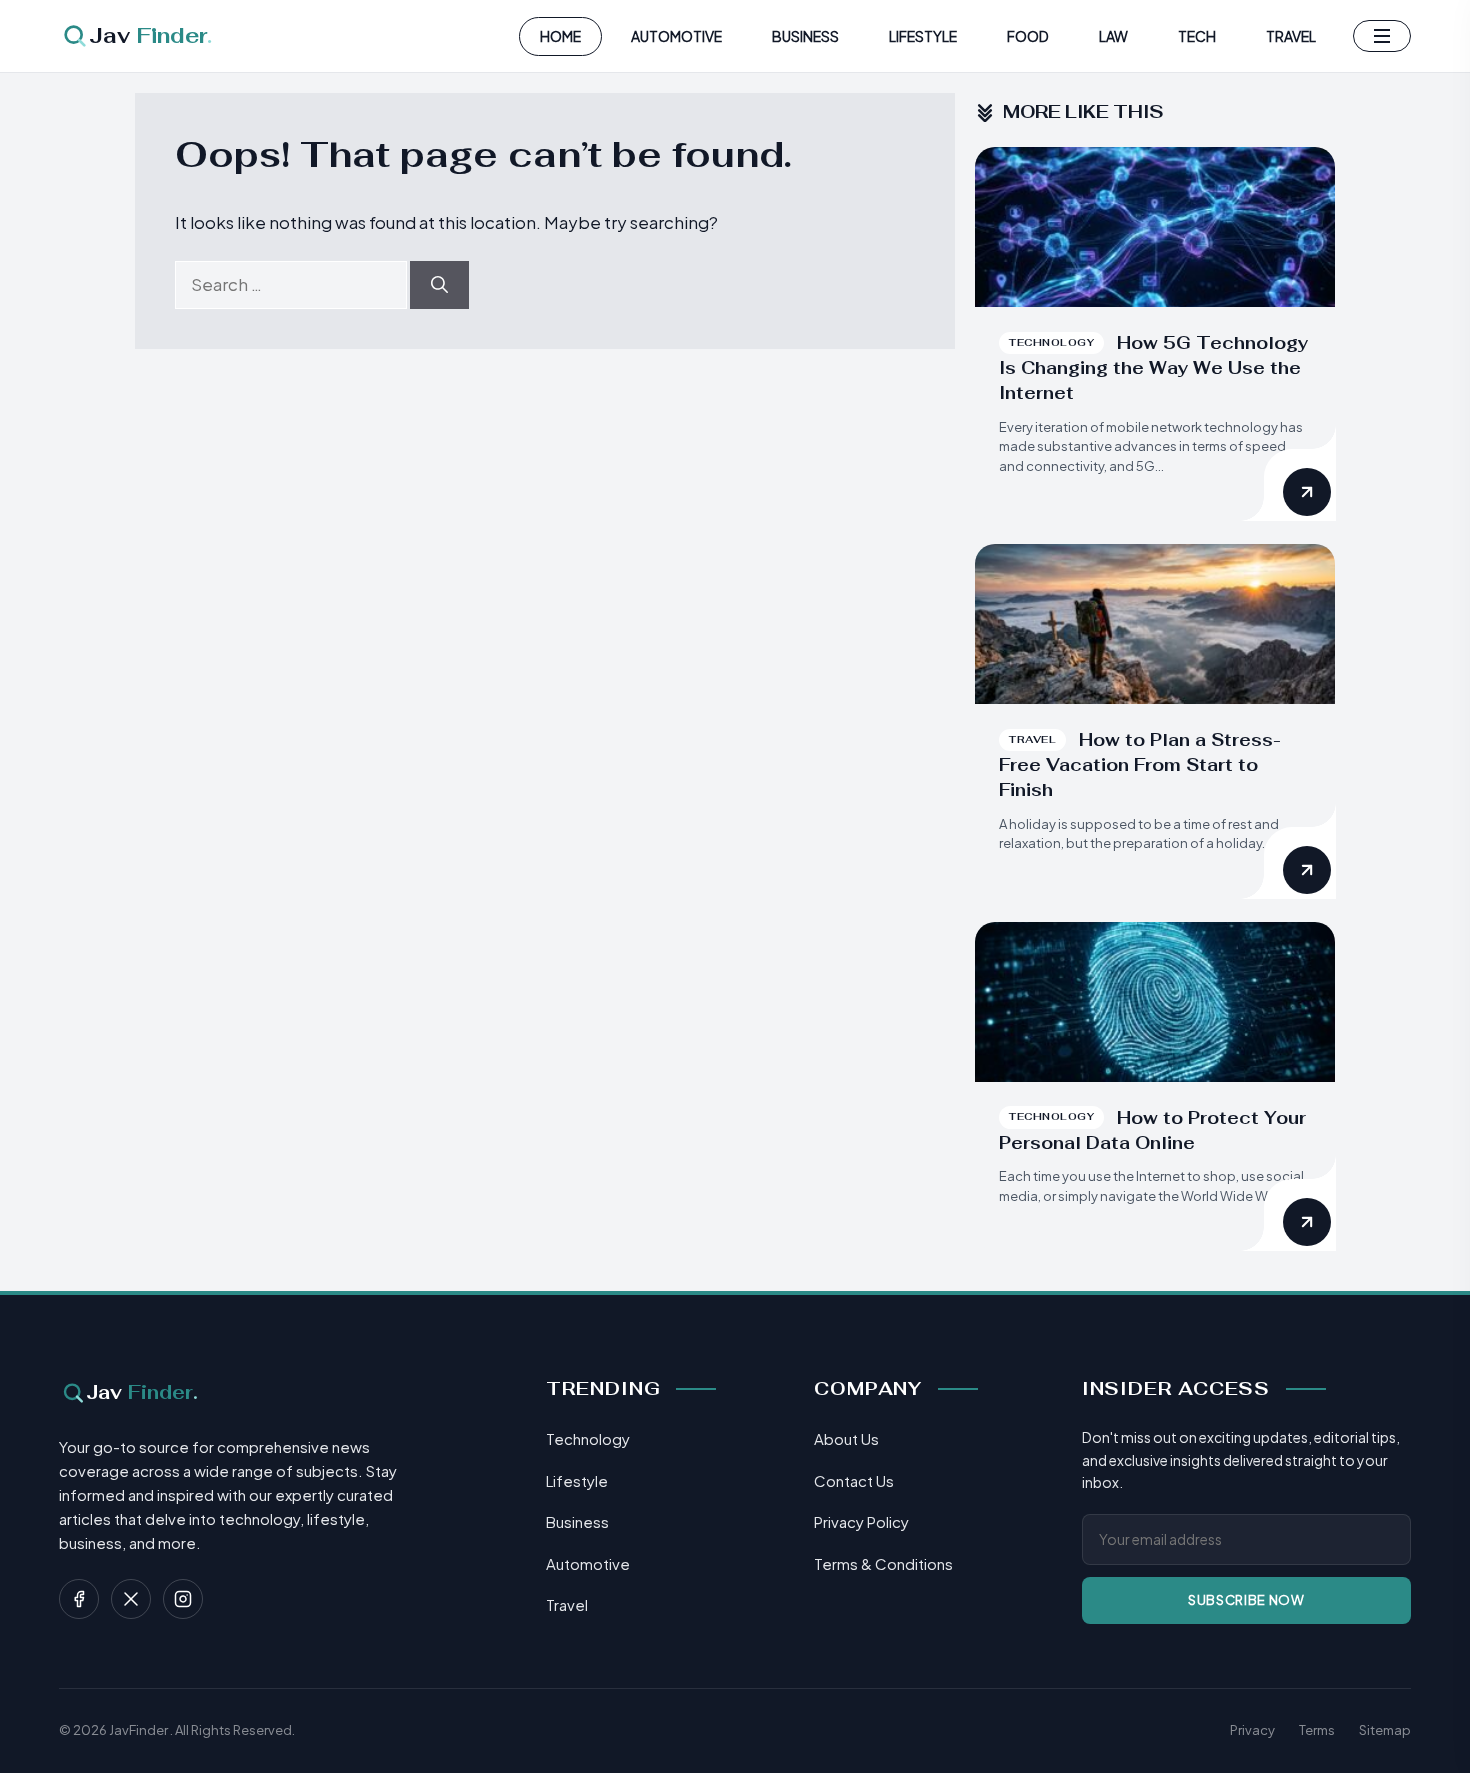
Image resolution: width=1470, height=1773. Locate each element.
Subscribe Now (1246, 1600)
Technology (588, 1438)
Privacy (1252, 1730)
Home (560, 36)
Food (1028, 36)
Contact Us (854, 1480)
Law (1113, 36)
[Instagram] (183, 1599)
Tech (1197, 36)
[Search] (439, 285)
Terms (1317, 1730)
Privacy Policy (861, 1521)
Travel (1291, 36)
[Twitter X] (131, 1599)
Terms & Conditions (883, 1563)
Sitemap (1385, 1730)
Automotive (676, 36)
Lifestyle (923, 36)
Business (805, 36)
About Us (846, 1438)
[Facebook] (79, 1599)
